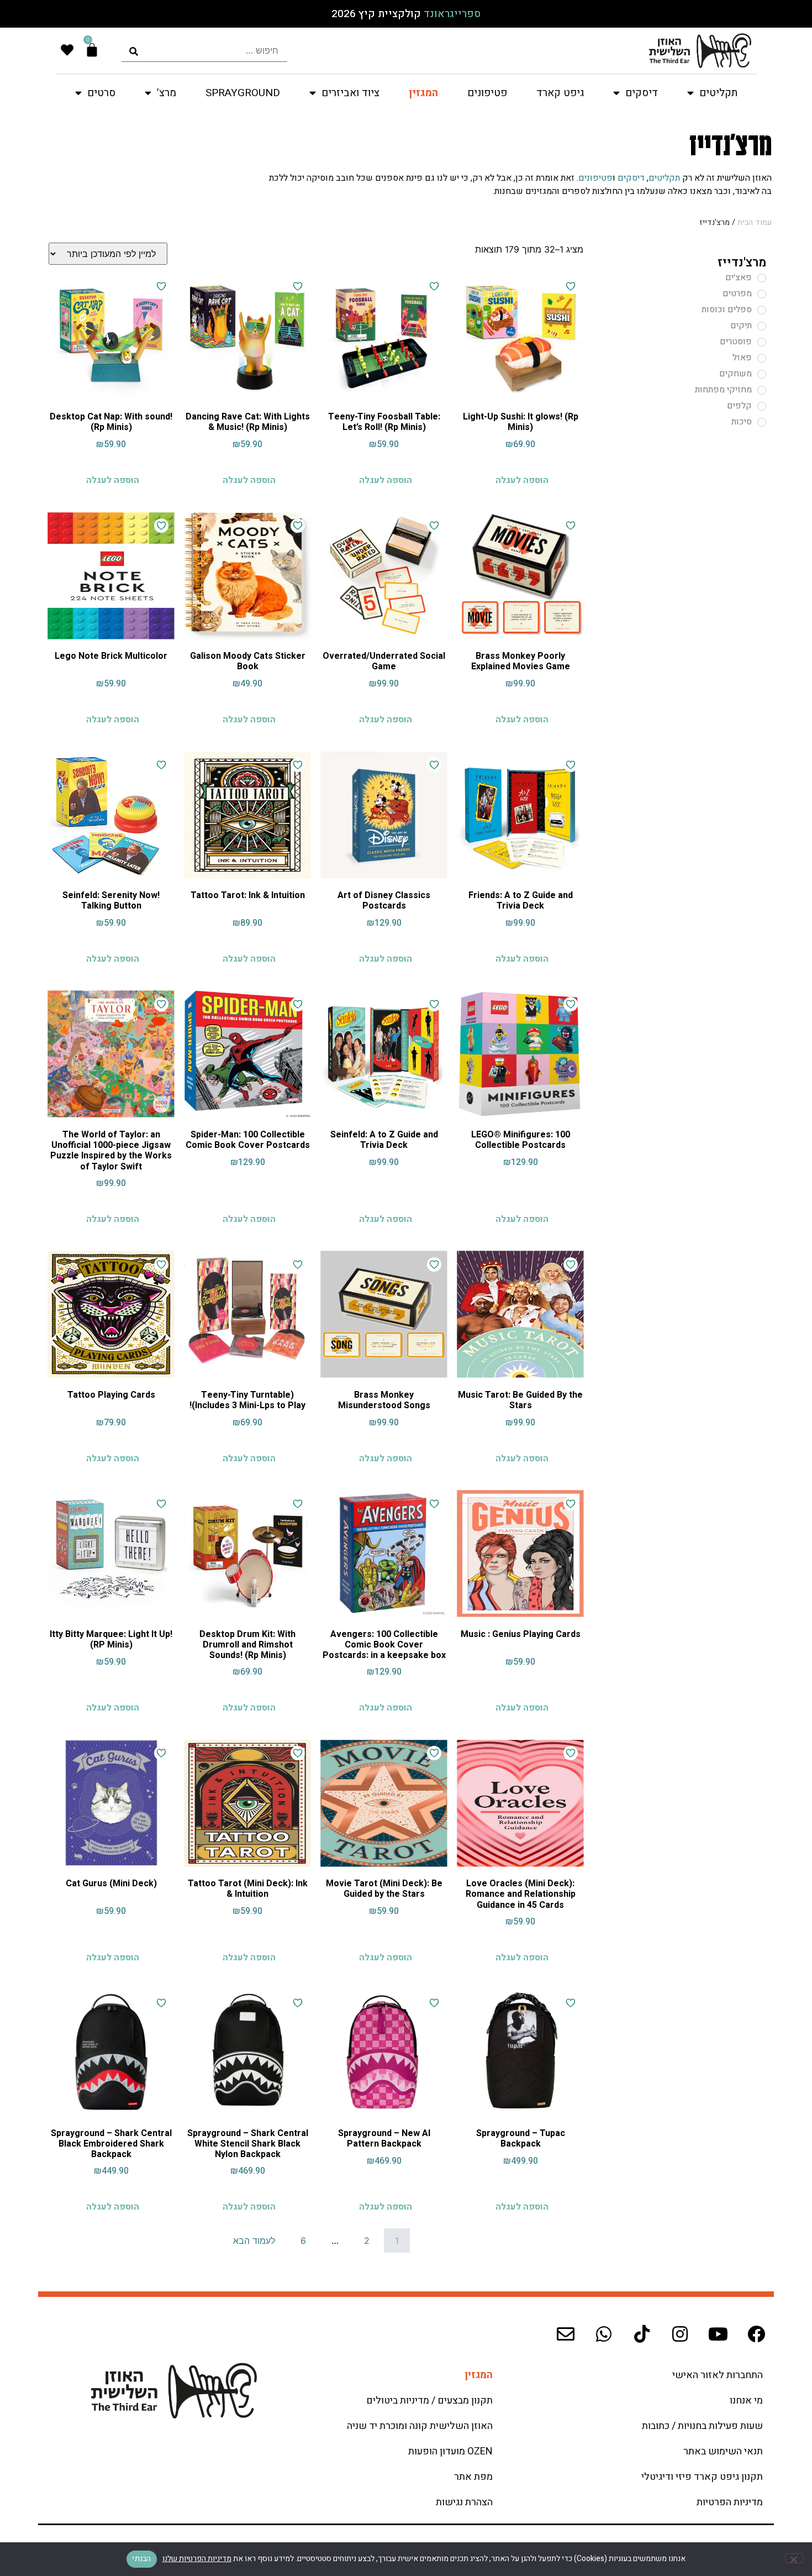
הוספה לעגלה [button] (522, 480)
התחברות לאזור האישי (718, 2375)
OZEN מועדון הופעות (450, 2451)
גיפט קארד (560, 93)
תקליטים (664, 178)
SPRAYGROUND (243, 93)
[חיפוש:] (204, 51)
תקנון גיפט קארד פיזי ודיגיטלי (702, 2477)
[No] (794, 2558)
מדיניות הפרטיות (730, 2502)
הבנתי (141, 2559)
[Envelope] (566, 2334)
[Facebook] (756, 2334)
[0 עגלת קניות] (92, 50)
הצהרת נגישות (464, 2502)
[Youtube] (718, 2334)
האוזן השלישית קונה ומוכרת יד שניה (420, 2426)
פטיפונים (487, 93)
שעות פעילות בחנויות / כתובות (702, 2426)
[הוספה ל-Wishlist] (571, 286)
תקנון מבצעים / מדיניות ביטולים (429, 2401)
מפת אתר (473, 2477)
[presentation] (204, 51)
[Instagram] (680, 2334)
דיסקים (631, 178)
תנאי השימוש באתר (723, 2451)
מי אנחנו (746, 2401)
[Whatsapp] (604, 2334)
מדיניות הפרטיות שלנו (197, 2559)
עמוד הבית (755, 222)
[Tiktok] (642, 2334)
